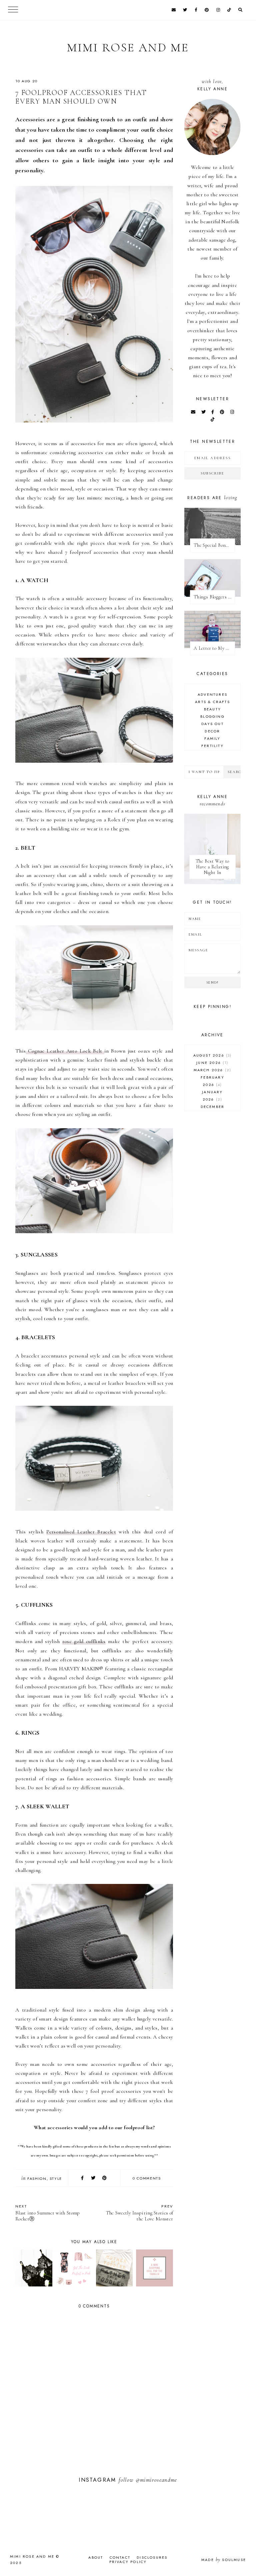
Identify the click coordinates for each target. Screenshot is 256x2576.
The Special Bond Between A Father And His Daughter (214, 545)
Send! (212, 982)
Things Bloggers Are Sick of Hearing (214, 597)
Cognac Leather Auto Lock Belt (65, 1051)
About (96, 2557)
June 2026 (211, 1063)
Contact (120, 2557)
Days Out (212, 724)
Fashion (37, 2178)
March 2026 (212, 1070)
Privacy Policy (128, 2562)
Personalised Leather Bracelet (81, 1532)
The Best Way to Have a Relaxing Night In (213, 867)
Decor (212, 731)
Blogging (212, 716)
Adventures (212, 694)
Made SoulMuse (224, 2560)
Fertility (212, 746)
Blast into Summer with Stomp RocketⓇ (47, 2213)
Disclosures (152, 2557)
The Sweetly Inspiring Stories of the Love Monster (140, 2213)
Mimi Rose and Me (128, 47)
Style (56, 2178)
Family (212, 738)
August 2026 (212, 1055)
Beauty (212, 709)
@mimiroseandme (156, 2480)
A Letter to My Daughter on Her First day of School (214, 648)
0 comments (147, 2178)
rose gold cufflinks (84, 1641)
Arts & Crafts (212, 702)
